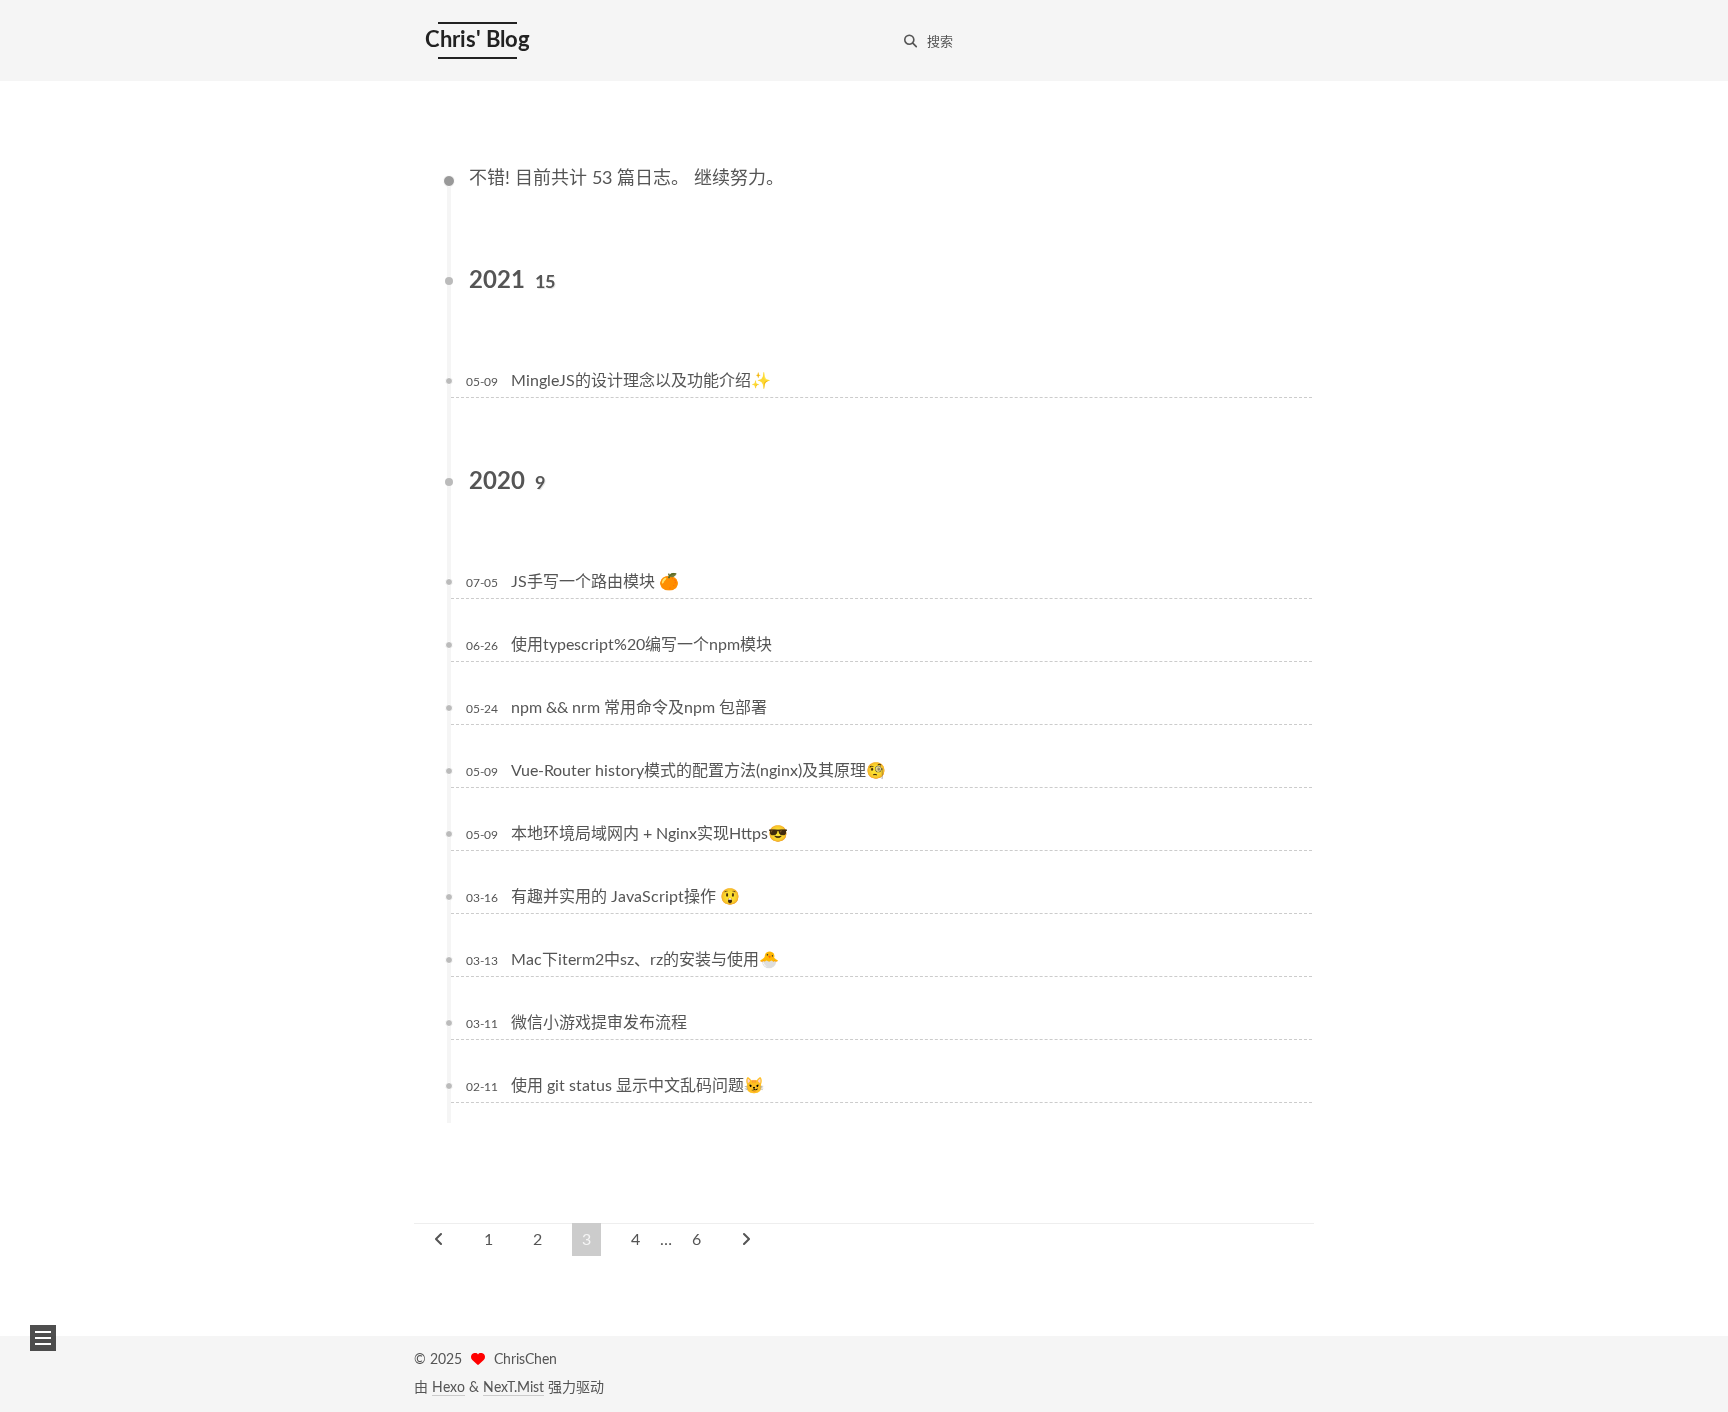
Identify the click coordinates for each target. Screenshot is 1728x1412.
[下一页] (746, 1239)
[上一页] (439, 1239)
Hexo (448, 1388)
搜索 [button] (940, 42)
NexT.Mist (513, 1388)
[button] (43, 1338)
